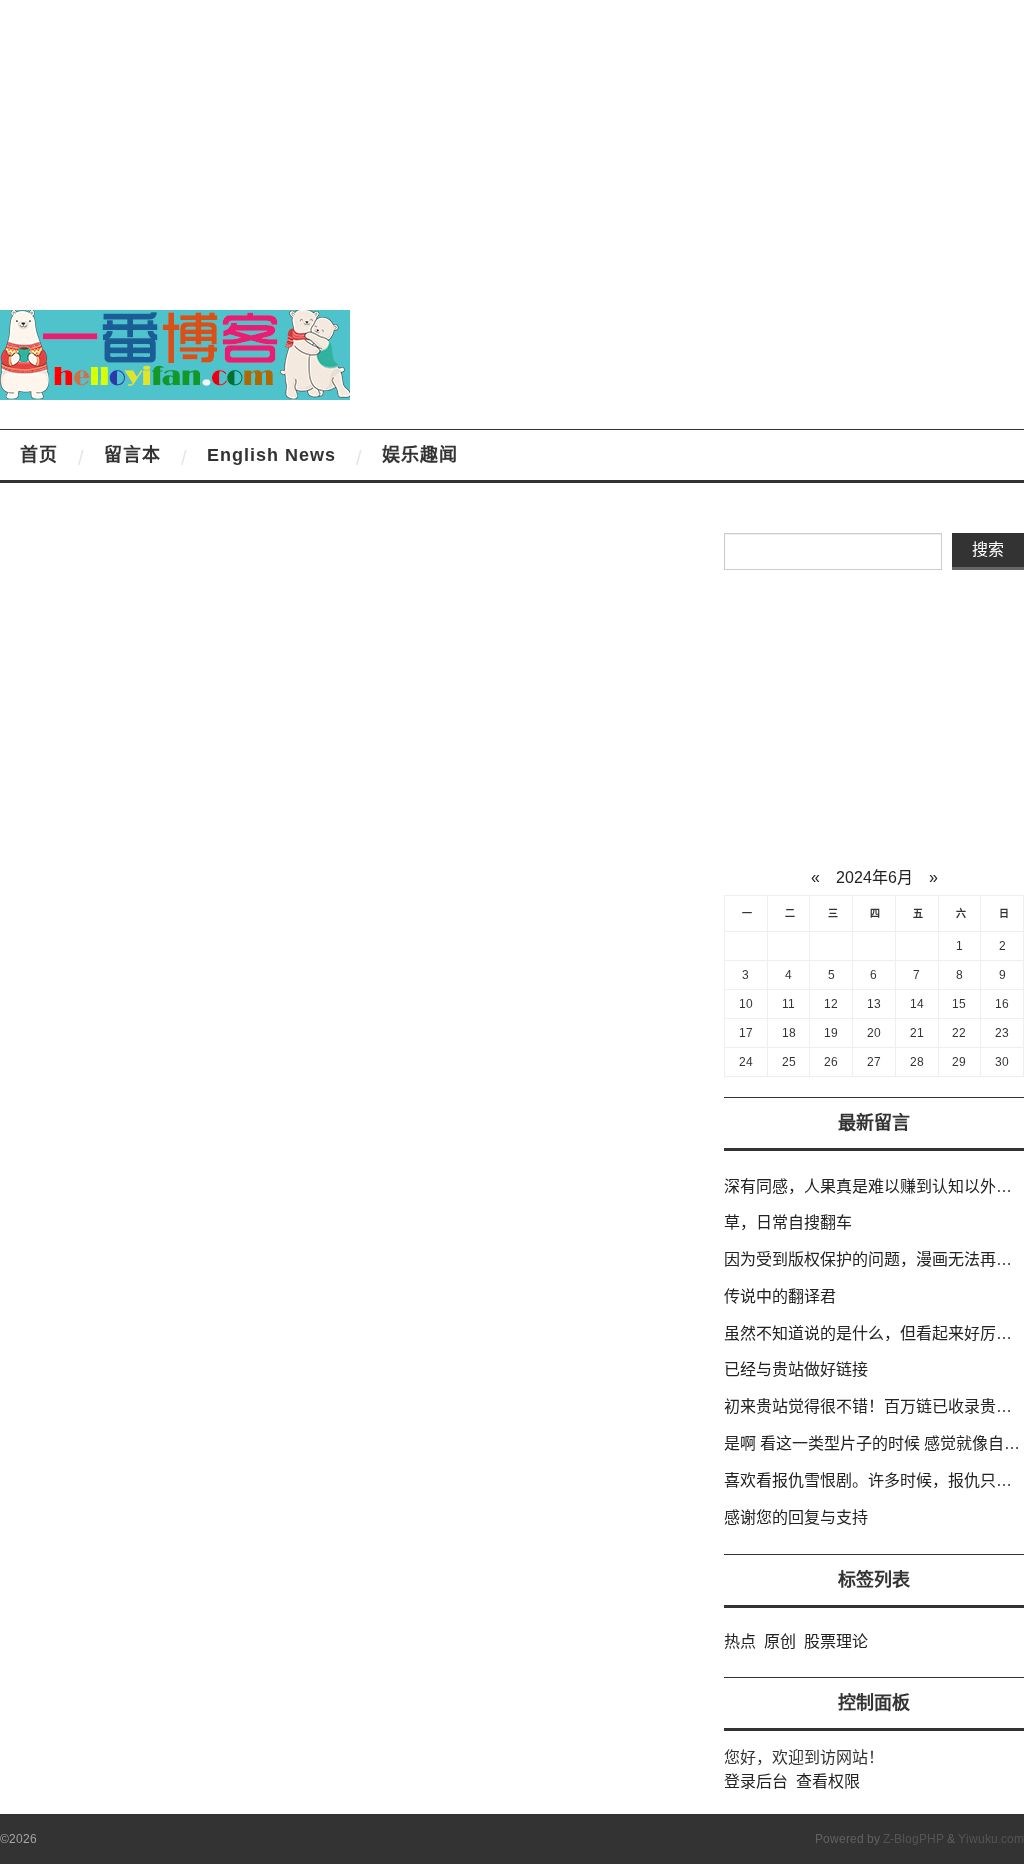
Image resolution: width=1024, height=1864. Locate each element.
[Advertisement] (512, 140)
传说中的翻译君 (780, 1296)
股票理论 (836, 1641)
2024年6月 (874, 877)
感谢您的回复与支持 (796, 1517)
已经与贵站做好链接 (796, 1369)
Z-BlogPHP (913, 1839)
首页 (39, 455)
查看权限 (828, 1781)
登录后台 (756, 1781)
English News (271, 455)
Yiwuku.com (991, 1839)
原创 (780, 1641)
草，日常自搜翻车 (788, 1222)
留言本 (132, 455)
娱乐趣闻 (420, 455)
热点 (740, 1641)
